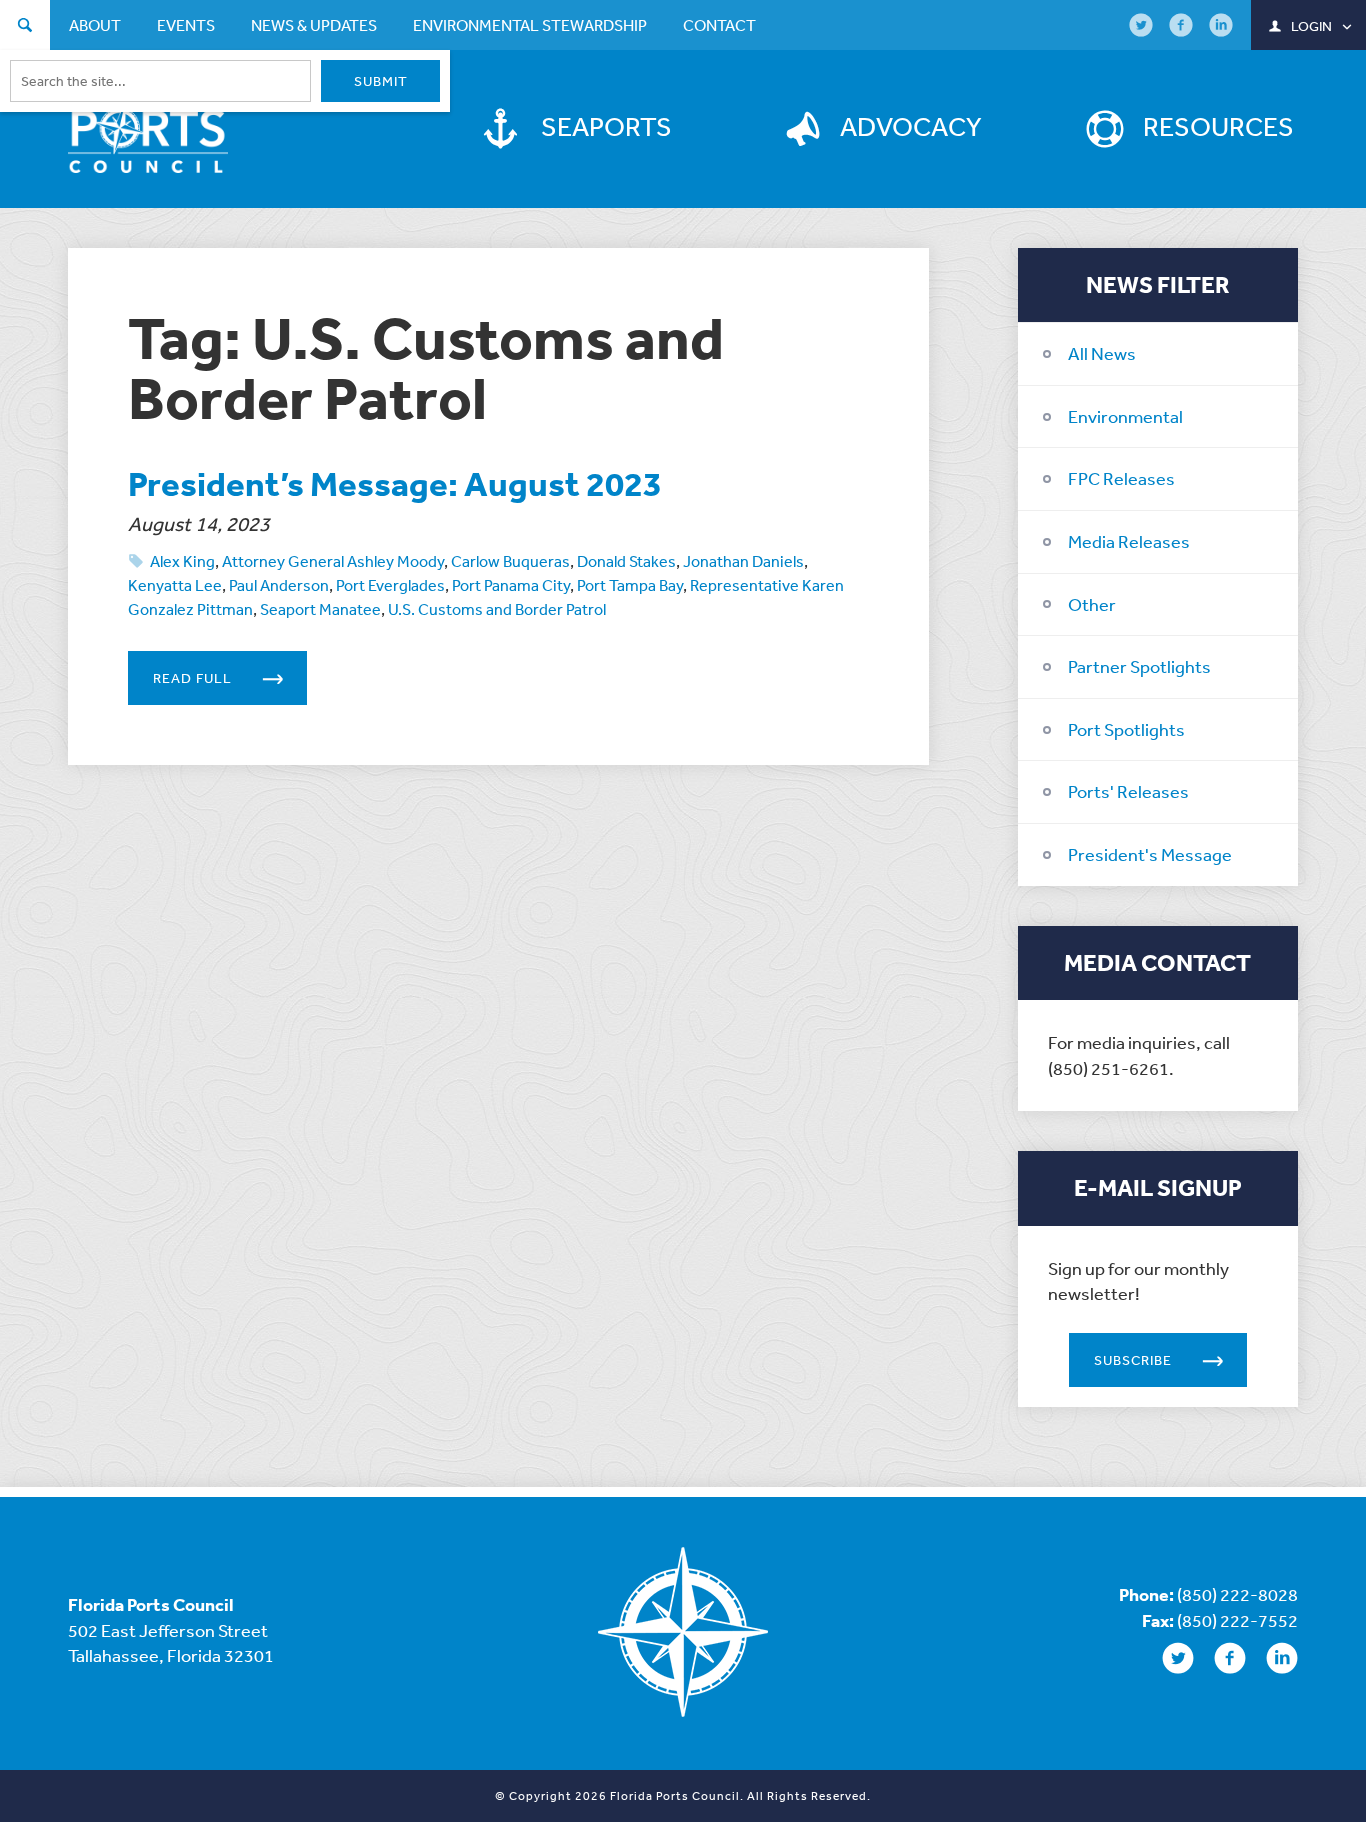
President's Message (1150, 854)
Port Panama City (511, 585)
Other (1092, 604)
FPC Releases (1121, 478)
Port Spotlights (1126, 729)
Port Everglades (390, 585)
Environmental (1125, 416)
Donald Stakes (626, 561)
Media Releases (1129, 541)
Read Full (192, 678)
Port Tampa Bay (630, 585)
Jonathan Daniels (743, 561)
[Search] (25, 27)
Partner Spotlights (1139, 666)
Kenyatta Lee (175, 585)
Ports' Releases (1128, 791)
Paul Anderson (279, 585)
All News (1102, 353)
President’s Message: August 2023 (395, 483)
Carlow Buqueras (510, 561)
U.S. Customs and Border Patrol (497, 609)
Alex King (182, 561)
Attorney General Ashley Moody (333, 561)
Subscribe (1133, 1360)
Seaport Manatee (320, 609)
